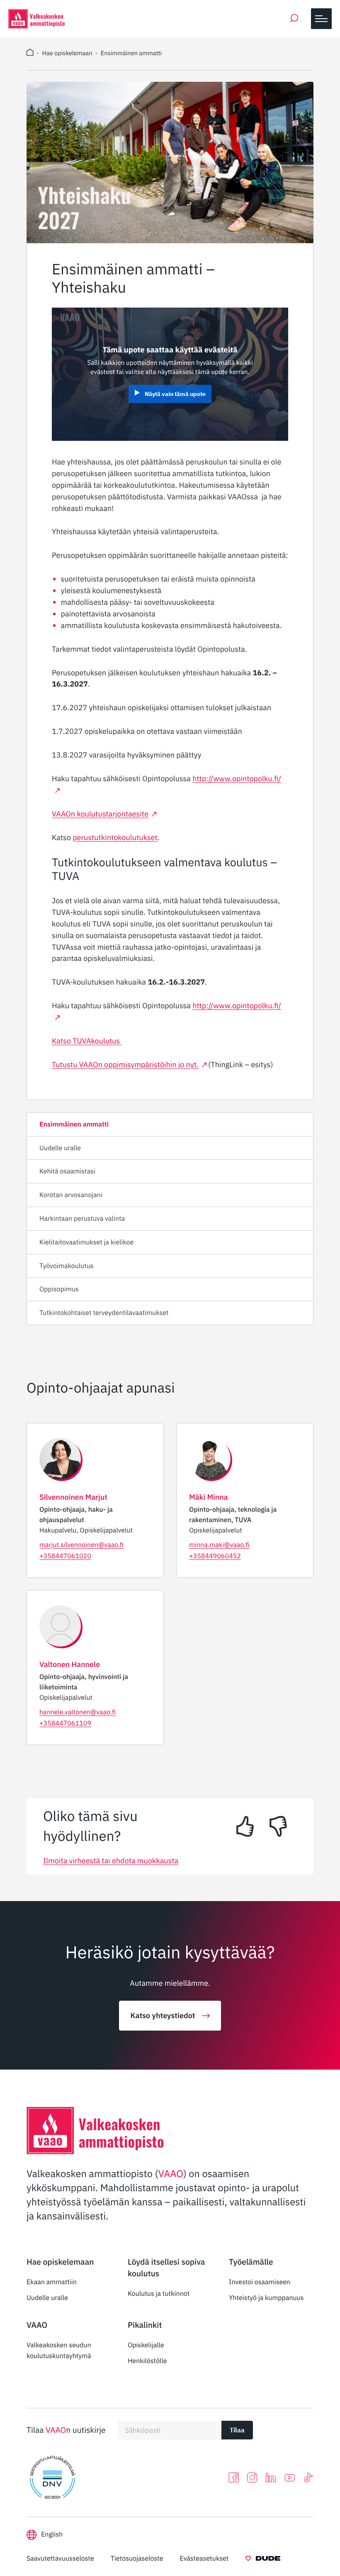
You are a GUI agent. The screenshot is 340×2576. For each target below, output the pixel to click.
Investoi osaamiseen (260, 2282)
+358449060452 (215, 1556)
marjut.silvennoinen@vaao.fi (81, 1545)
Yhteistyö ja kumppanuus (266, 2298)
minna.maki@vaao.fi (219, 1545)
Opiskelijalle (146, 2345)
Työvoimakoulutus (67, 1266)
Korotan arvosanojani (71, 1195)
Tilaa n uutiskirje (66, 2430)
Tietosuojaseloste (137, 2559)
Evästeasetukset (204, 2559)
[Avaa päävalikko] (321, 19)
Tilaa (237, 2430)
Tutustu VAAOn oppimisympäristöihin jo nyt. (125, 1064)
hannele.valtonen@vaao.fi (78, 1712)
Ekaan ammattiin (52, 2282)
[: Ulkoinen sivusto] (263, 2560)
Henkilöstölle (147, 2361)
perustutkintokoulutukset (115, 837)
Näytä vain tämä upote (175, 394)
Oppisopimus (59, 1289)
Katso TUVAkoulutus (86, 1041)
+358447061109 (65, 1723)
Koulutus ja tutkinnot (159, 2294)
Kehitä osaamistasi (67, 1171)
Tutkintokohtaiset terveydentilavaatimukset (104, 1313)
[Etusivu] (30, 54)
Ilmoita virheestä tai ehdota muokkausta (111, 1861)
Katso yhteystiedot (163, 2015)
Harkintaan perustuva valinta (82, 1219)
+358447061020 (65, 1556)
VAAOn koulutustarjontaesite (100, 814)
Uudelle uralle (60, 1148)
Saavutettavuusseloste (60, 2559)
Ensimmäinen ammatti (74, 1124)
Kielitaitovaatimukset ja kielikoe (86, 1242)
